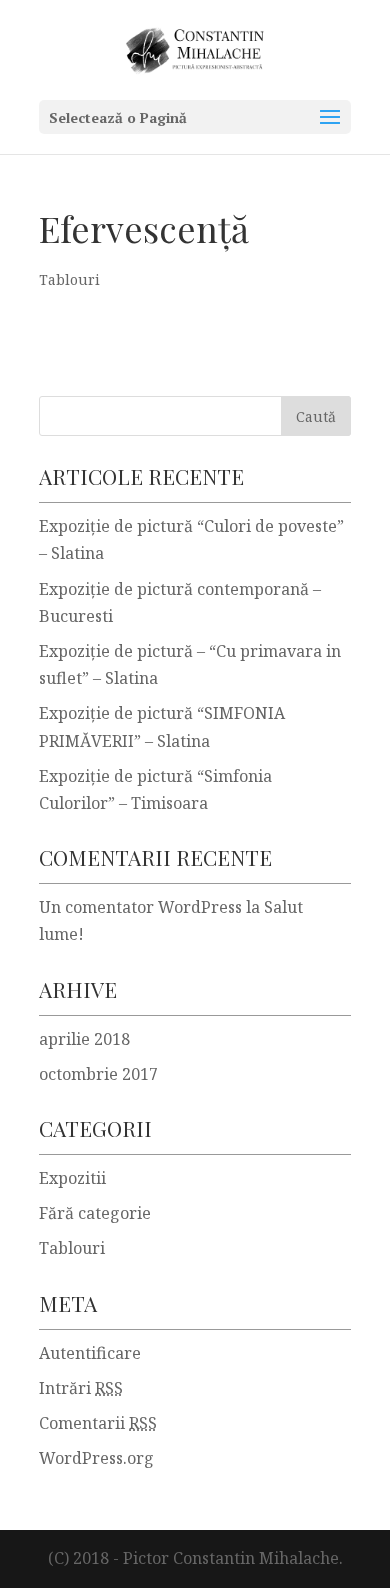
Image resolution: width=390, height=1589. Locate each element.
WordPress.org (96, 1458)
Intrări (81, 1388)
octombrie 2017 (98, 1074)
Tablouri (69, 279)
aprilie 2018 (84, 1039)
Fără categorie (95, 1213)
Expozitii (72, 1178)
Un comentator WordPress (140, 907)
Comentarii (98, 1423)
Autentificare (90, 1353)
